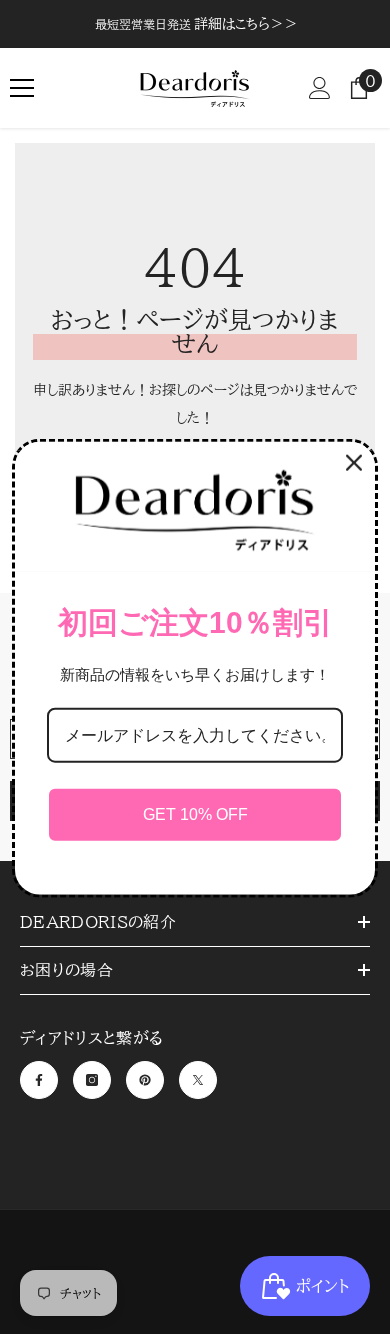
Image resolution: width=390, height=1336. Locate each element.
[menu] (22, 88)
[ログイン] (320, 88)
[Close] (354, 463)
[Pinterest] (145, 1080)
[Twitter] (198, 1080)
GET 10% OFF (195, 814)
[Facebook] (39, 1080)
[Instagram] (92, 1080)
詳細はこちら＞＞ (246, 24)
